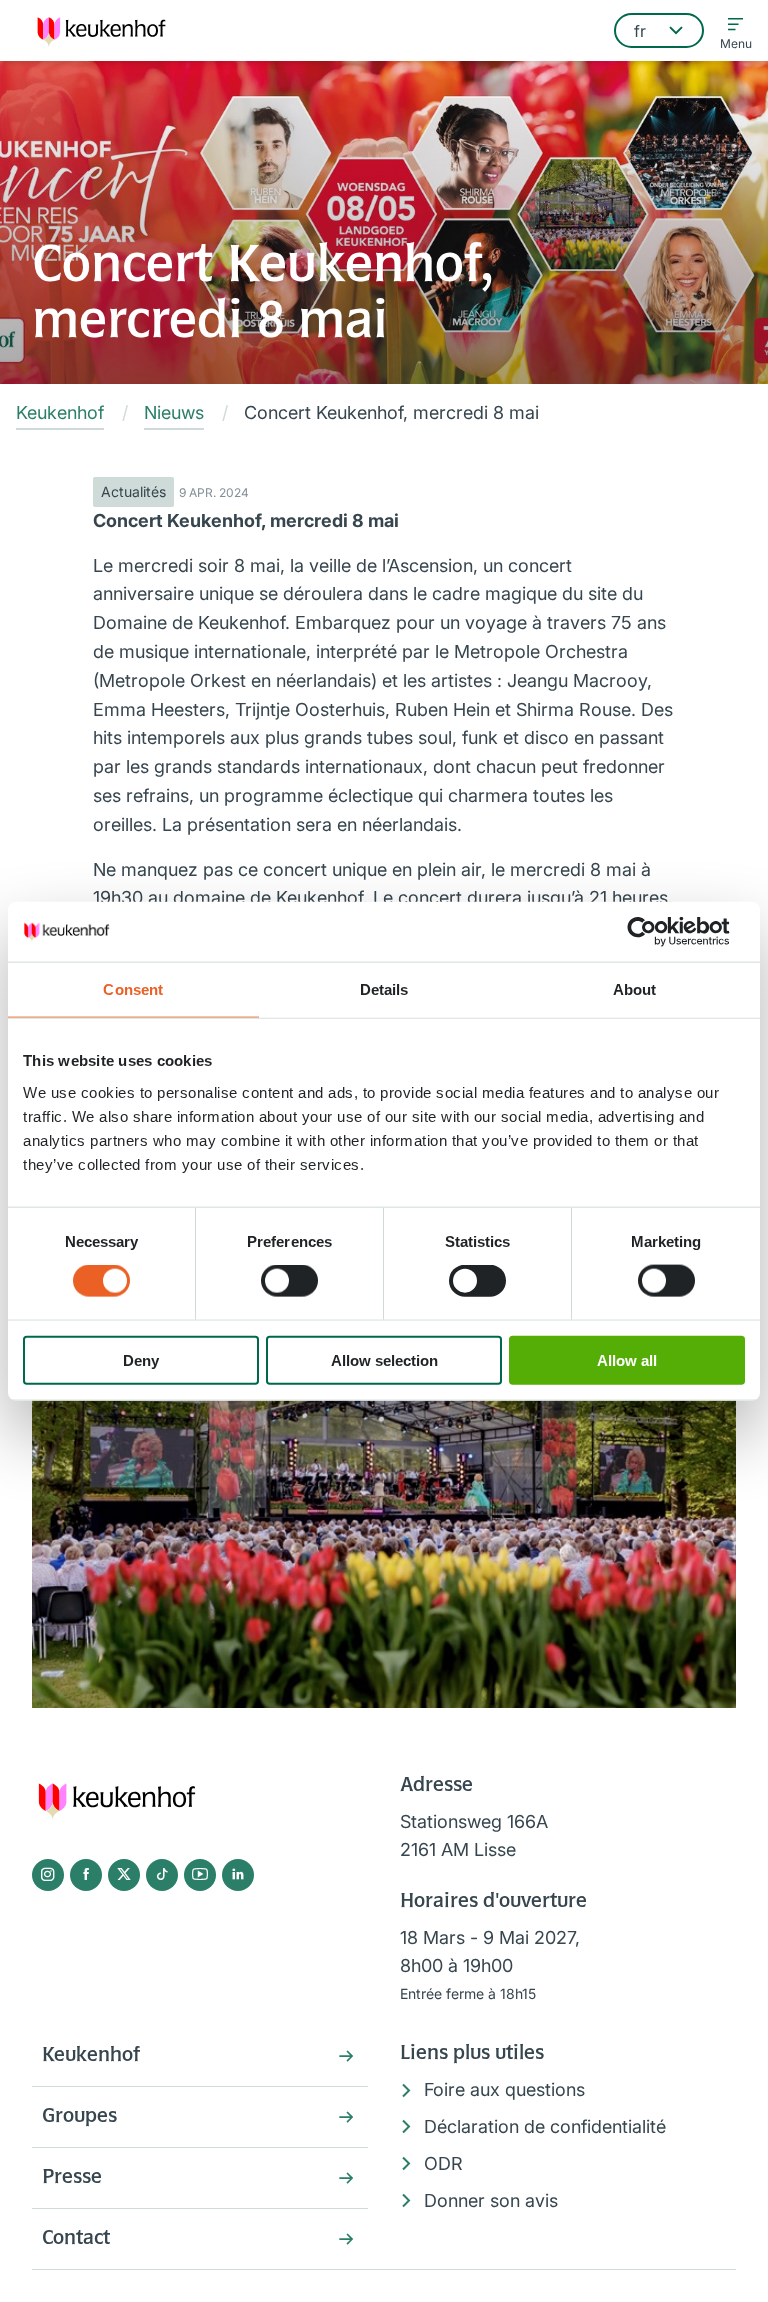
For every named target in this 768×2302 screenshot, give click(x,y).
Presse (72, 2178)
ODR (443, 2163)
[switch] (289, 1281)
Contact (76, 2239)
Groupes (79, 2117)
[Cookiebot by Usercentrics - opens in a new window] (657, 932)
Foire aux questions (504, 2089)
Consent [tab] (133, 989)
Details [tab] (384, 989)
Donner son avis (491, 2200)
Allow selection (384, 1359)
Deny (141, 1359)
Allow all (627, 1359)
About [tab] (635, 989)
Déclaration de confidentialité (545, 2126)
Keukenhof (91, 2056)
